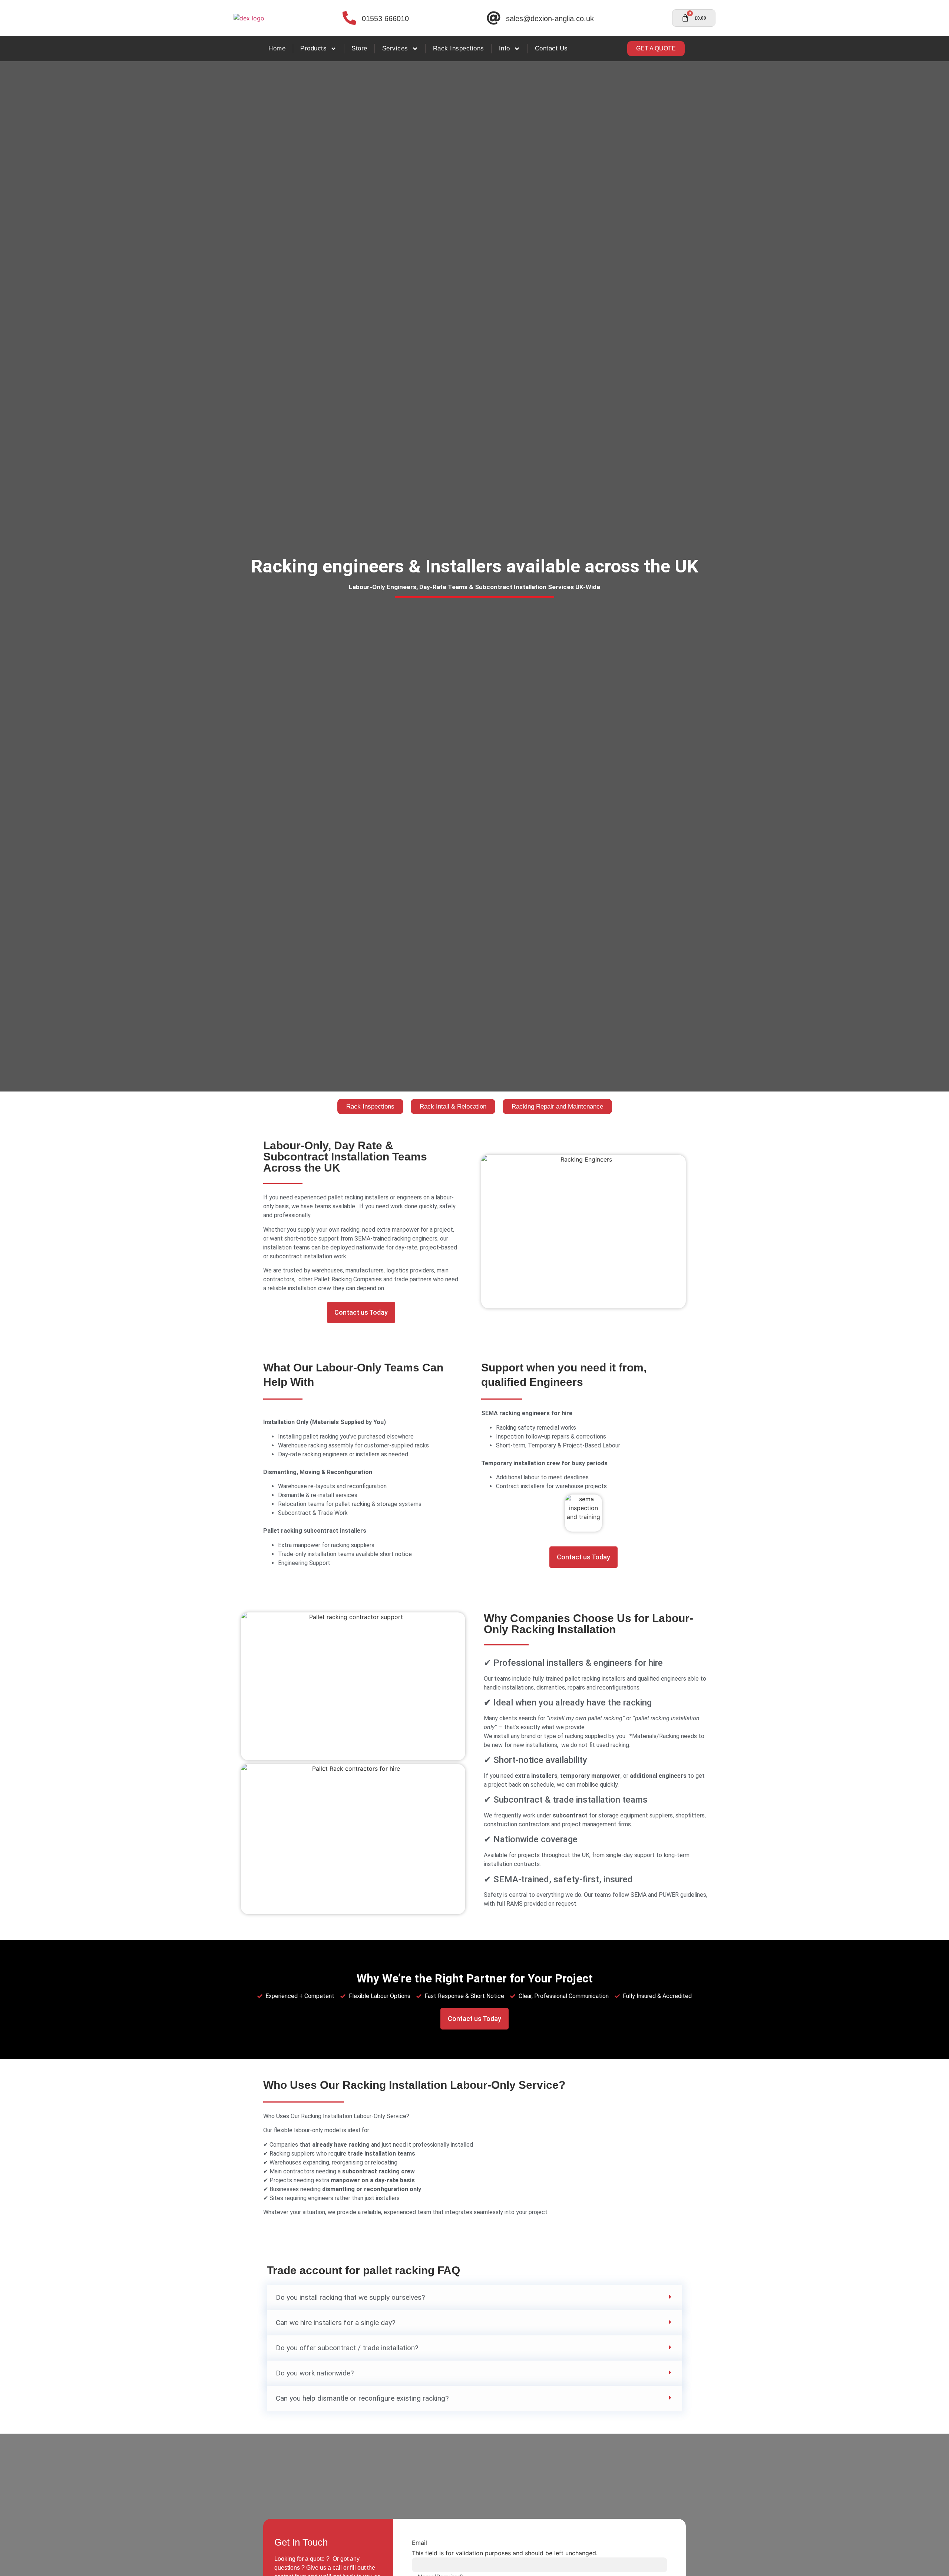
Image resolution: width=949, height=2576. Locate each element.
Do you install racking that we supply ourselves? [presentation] (350, 2297)
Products (313, 48)
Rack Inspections (459, 48)
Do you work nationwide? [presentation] (315, 2373)
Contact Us (551, 48)
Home (277, 48)
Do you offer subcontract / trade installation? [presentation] (347, 2348)
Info (505, 48)
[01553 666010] (349, 18)
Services (395, 48)
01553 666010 (385, 19)
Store (359, 48)
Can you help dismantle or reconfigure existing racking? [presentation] (362, 2398)
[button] (474, 2298)
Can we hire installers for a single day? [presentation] (335, 2323)
